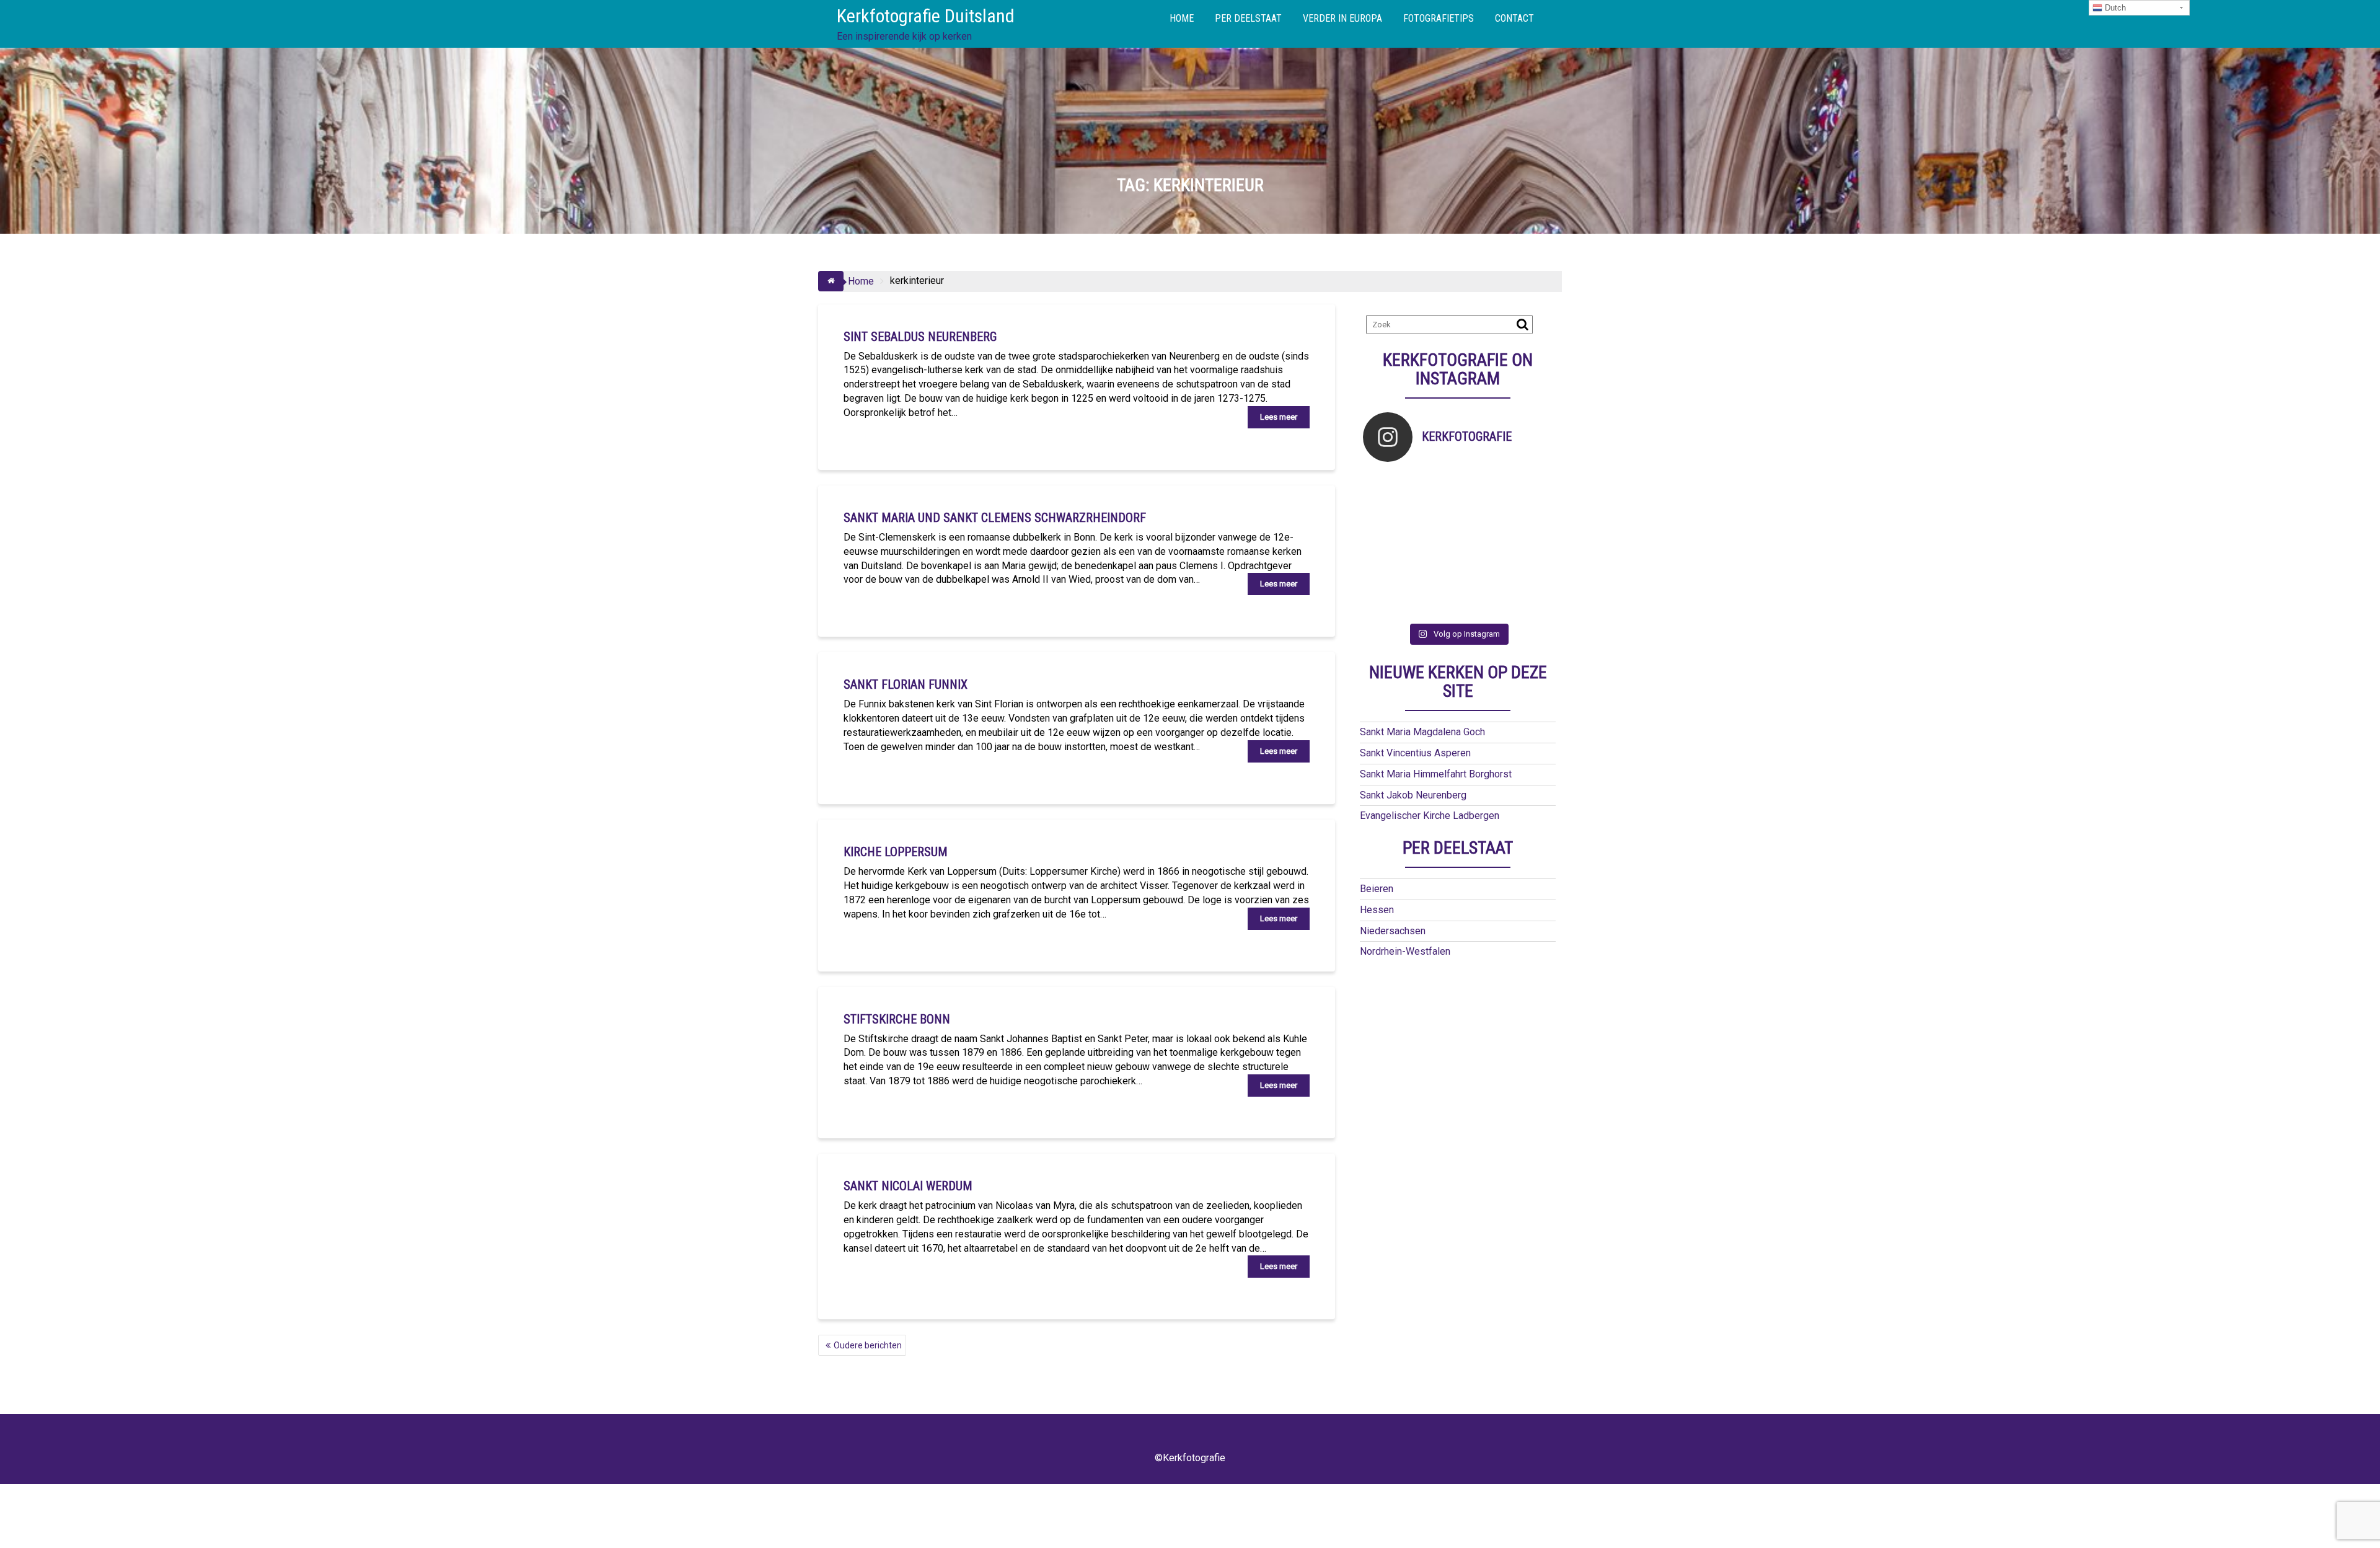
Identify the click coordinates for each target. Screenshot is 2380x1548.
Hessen (1377, 910)
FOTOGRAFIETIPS (1439, 18)
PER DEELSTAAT (1248, 18)
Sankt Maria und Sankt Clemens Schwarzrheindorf (995, 518)
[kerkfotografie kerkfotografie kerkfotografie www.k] (1387, 486)
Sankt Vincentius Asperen (1415, 753)
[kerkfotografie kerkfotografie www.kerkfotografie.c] (1529, 486)
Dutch (2114, 8)
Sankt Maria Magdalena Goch (1422, 732)
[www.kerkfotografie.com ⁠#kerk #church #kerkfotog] (1435, 574)
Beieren (1377, 889)
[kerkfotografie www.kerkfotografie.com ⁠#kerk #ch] (1387, 515)
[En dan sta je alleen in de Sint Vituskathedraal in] (1482, 544)
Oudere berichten (868, 1345)
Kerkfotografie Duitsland (926, 16)
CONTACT (1514, 18)
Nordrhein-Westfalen (1405, 951)
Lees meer (1279, 417)
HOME (1182, 18)
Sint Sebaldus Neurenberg (920, 337)
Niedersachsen (1393, 931)
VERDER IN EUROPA (1342, 18)
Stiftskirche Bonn (897, 1019)
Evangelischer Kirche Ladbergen (1430, 816)
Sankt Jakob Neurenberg (1413, 795)
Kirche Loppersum (896, 852)
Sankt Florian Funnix (906, 684)
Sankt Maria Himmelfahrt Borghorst (1436, 774)
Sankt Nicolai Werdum (908, 1186)
